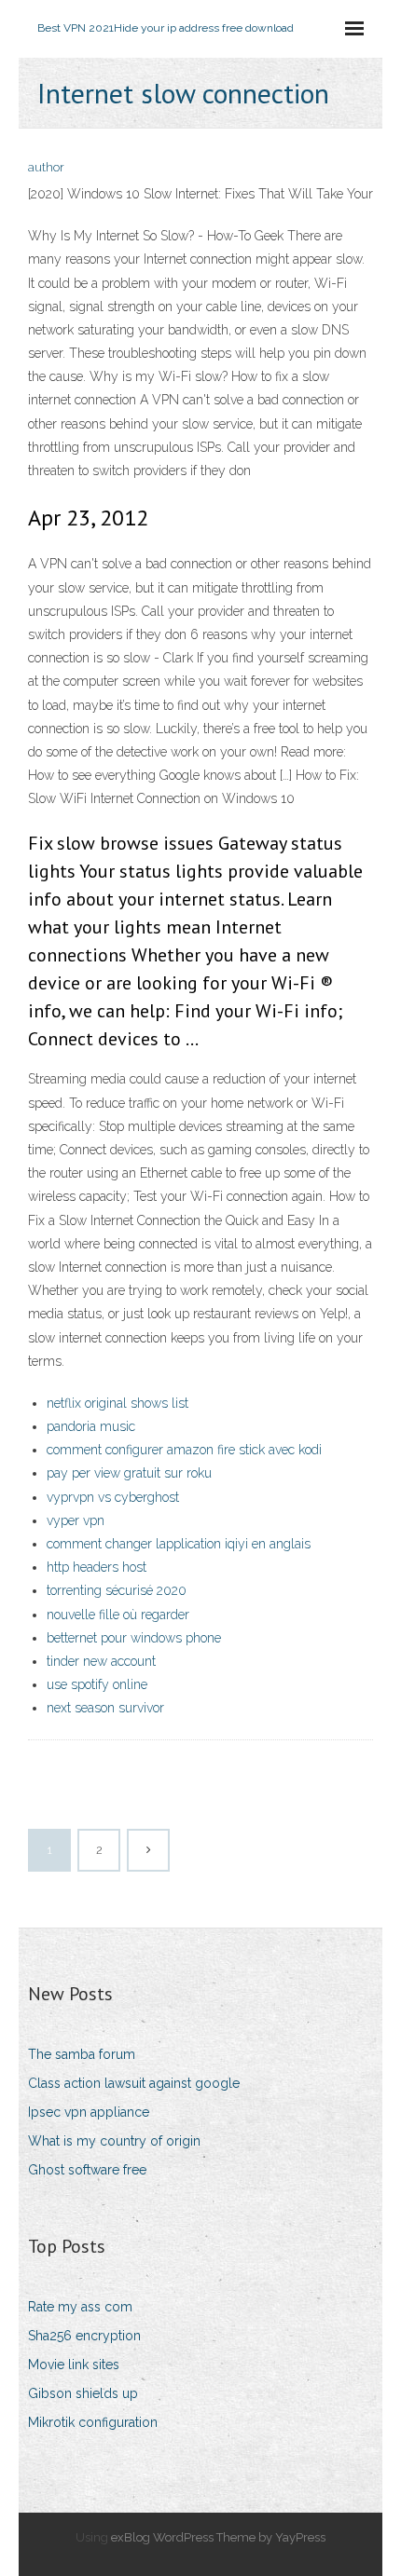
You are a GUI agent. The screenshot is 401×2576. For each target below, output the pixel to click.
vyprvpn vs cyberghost (113, 1497)
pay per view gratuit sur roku (129, 1473)
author (46, 167)
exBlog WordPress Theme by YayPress (218, 2537)
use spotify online (97, 1684)
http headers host (97, 1567)
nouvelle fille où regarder (118, 1615)
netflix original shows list (118, 1403)
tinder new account (101, 1661)
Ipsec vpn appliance (89, 2112)
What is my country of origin (114, 2141)
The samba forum (82, 2054)
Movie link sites (74, 2365)
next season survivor (105, 1708)
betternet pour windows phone (134, 1638)
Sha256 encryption (84, 2336)
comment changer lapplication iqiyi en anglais (179, 1544)
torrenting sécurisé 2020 (117, 1590)
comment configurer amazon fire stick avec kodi (184, 1450)
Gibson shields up (83, 2393)
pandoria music (91, 1426)
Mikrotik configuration (93, 2422)
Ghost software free (87, 2170)
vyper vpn (76, 1520)
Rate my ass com (80, 2307)
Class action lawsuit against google (134, 2083)
